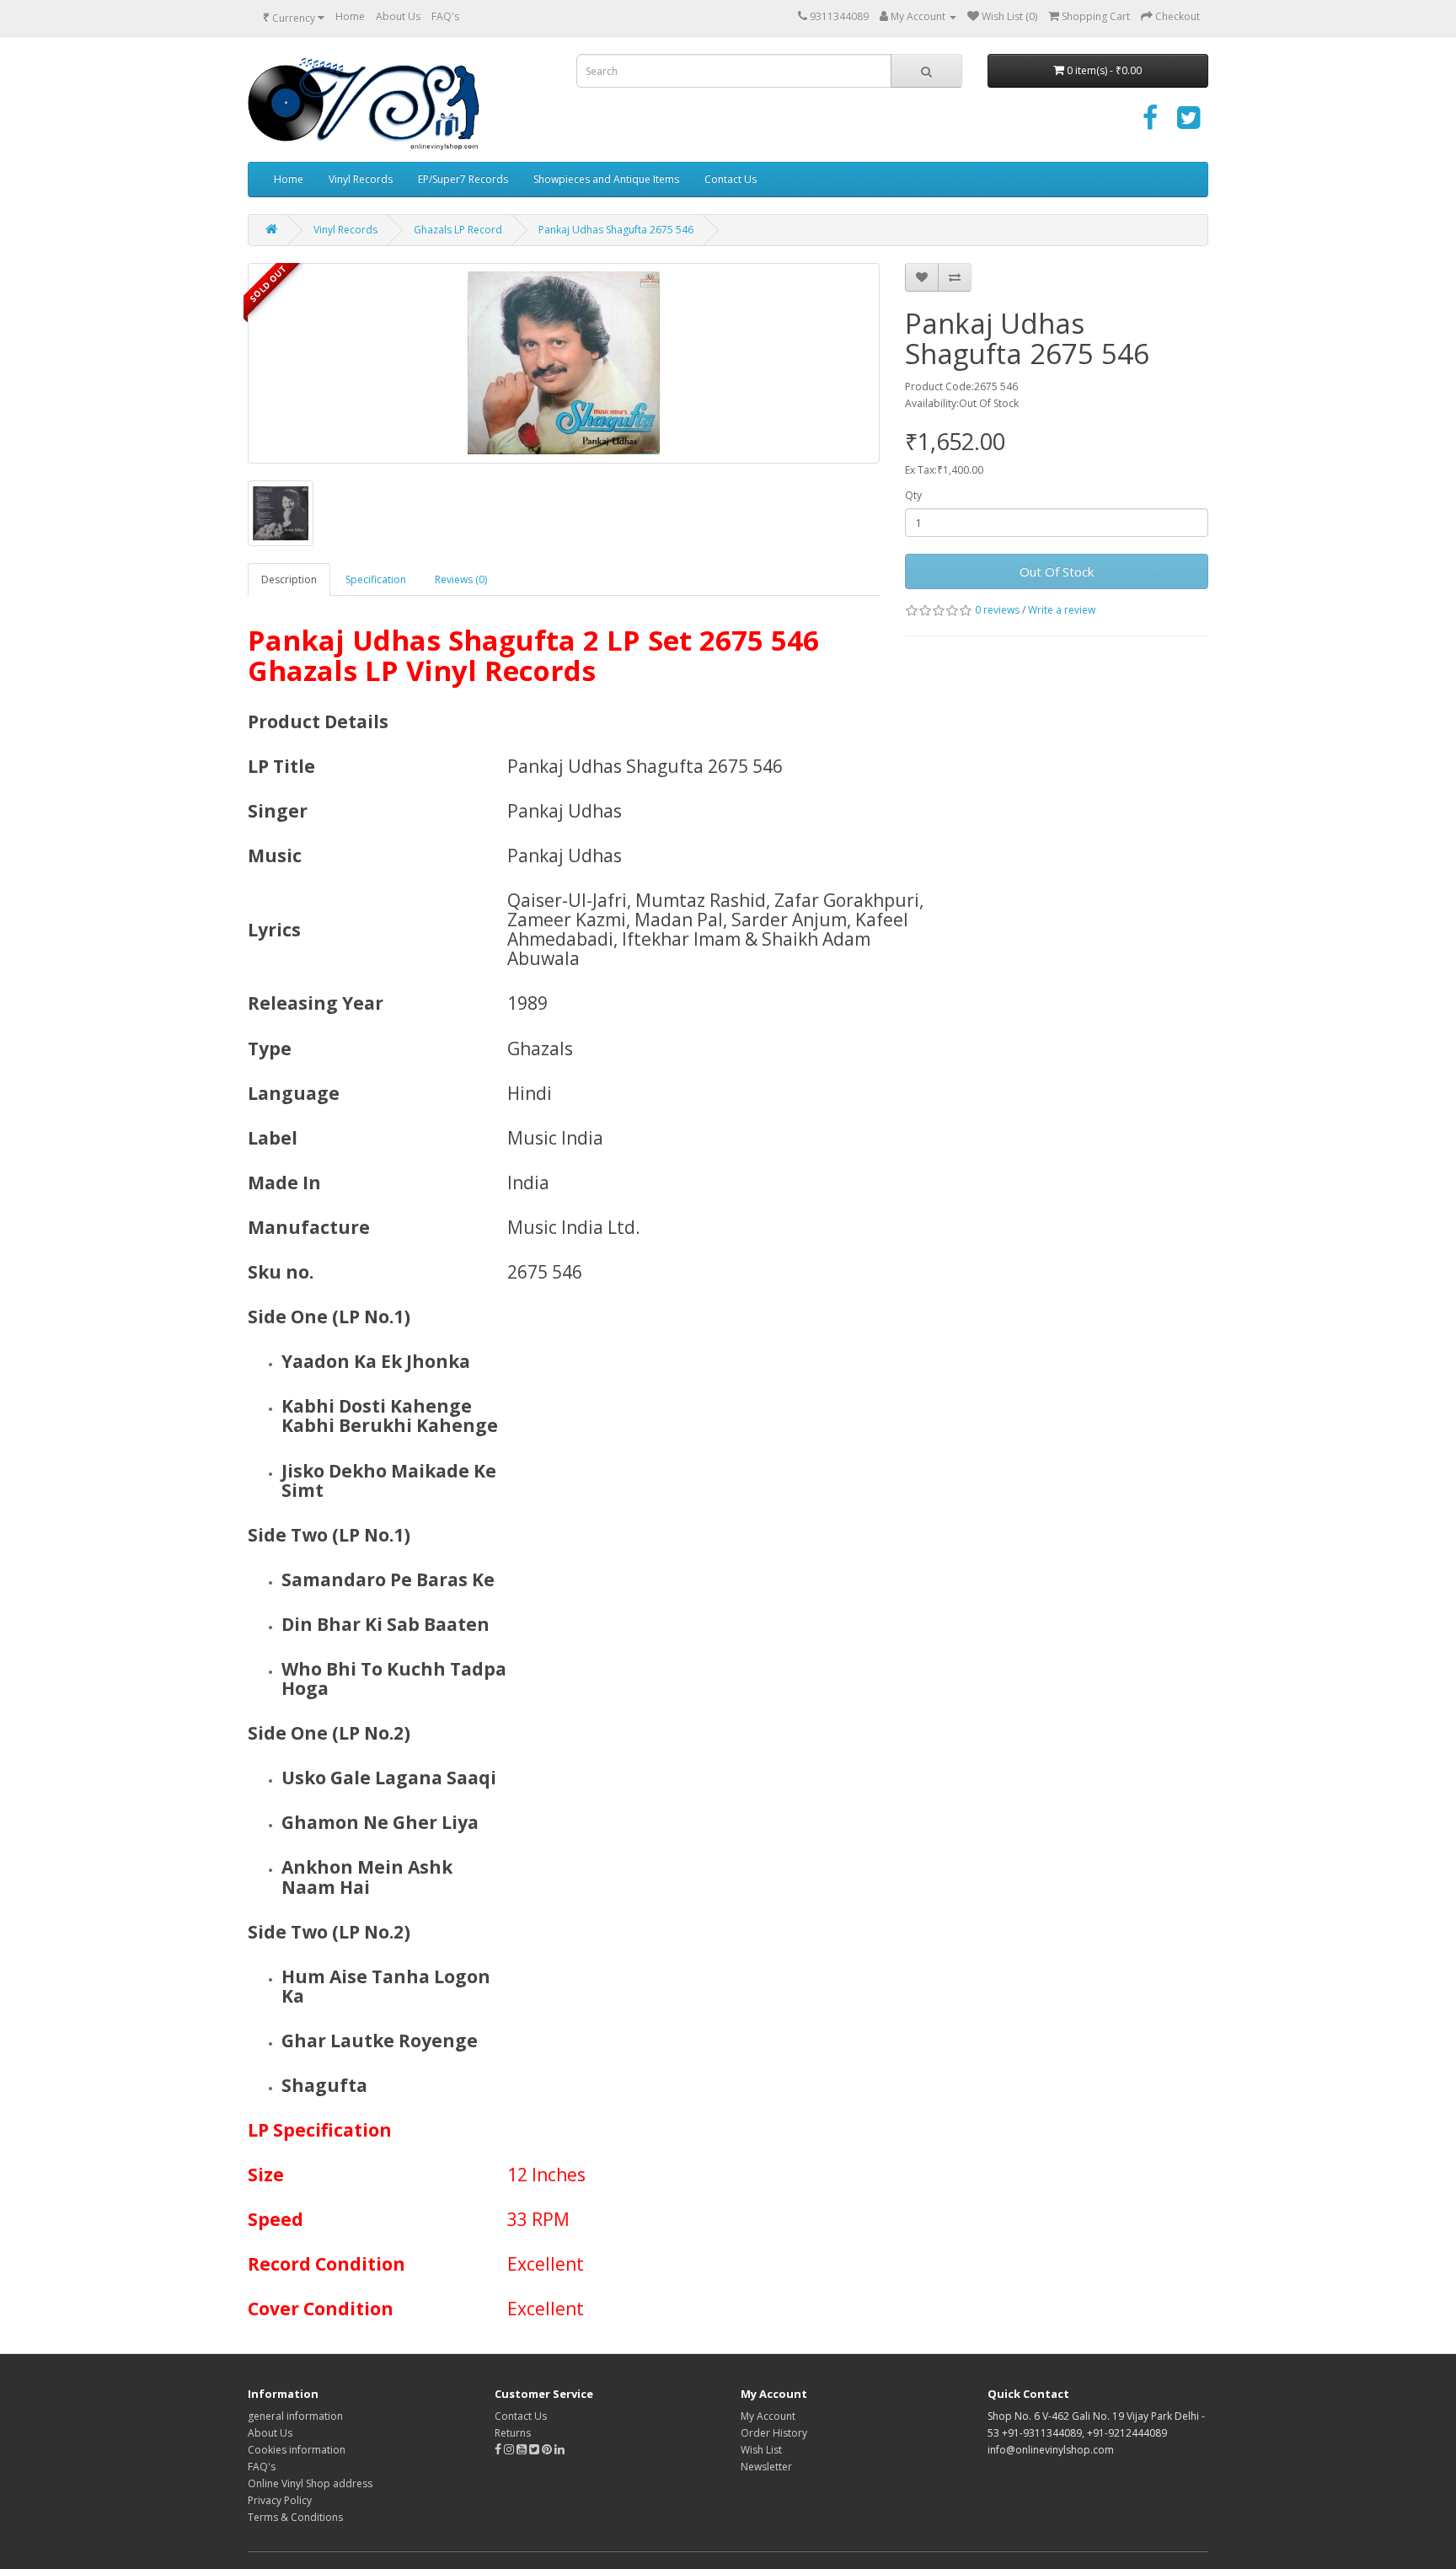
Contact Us (731, 179)
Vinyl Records (361, 179)
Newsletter (766, 2467)
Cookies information (297, 2450)
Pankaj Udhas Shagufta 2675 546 (616, 230)
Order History (774, 2433)
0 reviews (997, 610)
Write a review (1062, 610)
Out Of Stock (1057, 571)
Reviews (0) (461, 579)
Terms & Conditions (295, 2517)
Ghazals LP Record (458, 230)
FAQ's (445, 16)
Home (350, 16)
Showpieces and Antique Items (606, 179)
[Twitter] (1188, 123)
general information (295, 2416)
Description (289, 579)
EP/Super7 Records (463, 179)
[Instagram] (510, 2450)
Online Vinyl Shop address (310, 2483)
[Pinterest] (547, 2450)
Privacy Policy (280, 2500)
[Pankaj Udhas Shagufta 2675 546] (564, 363)
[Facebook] (1150, 123)
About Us (398, 16)
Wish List (761, 2450)
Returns (513, 2433)
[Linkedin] (559, 2450)
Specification (376, 579)
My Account (768, 2416)
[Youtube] (523, 2450)
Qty (913, 495)
